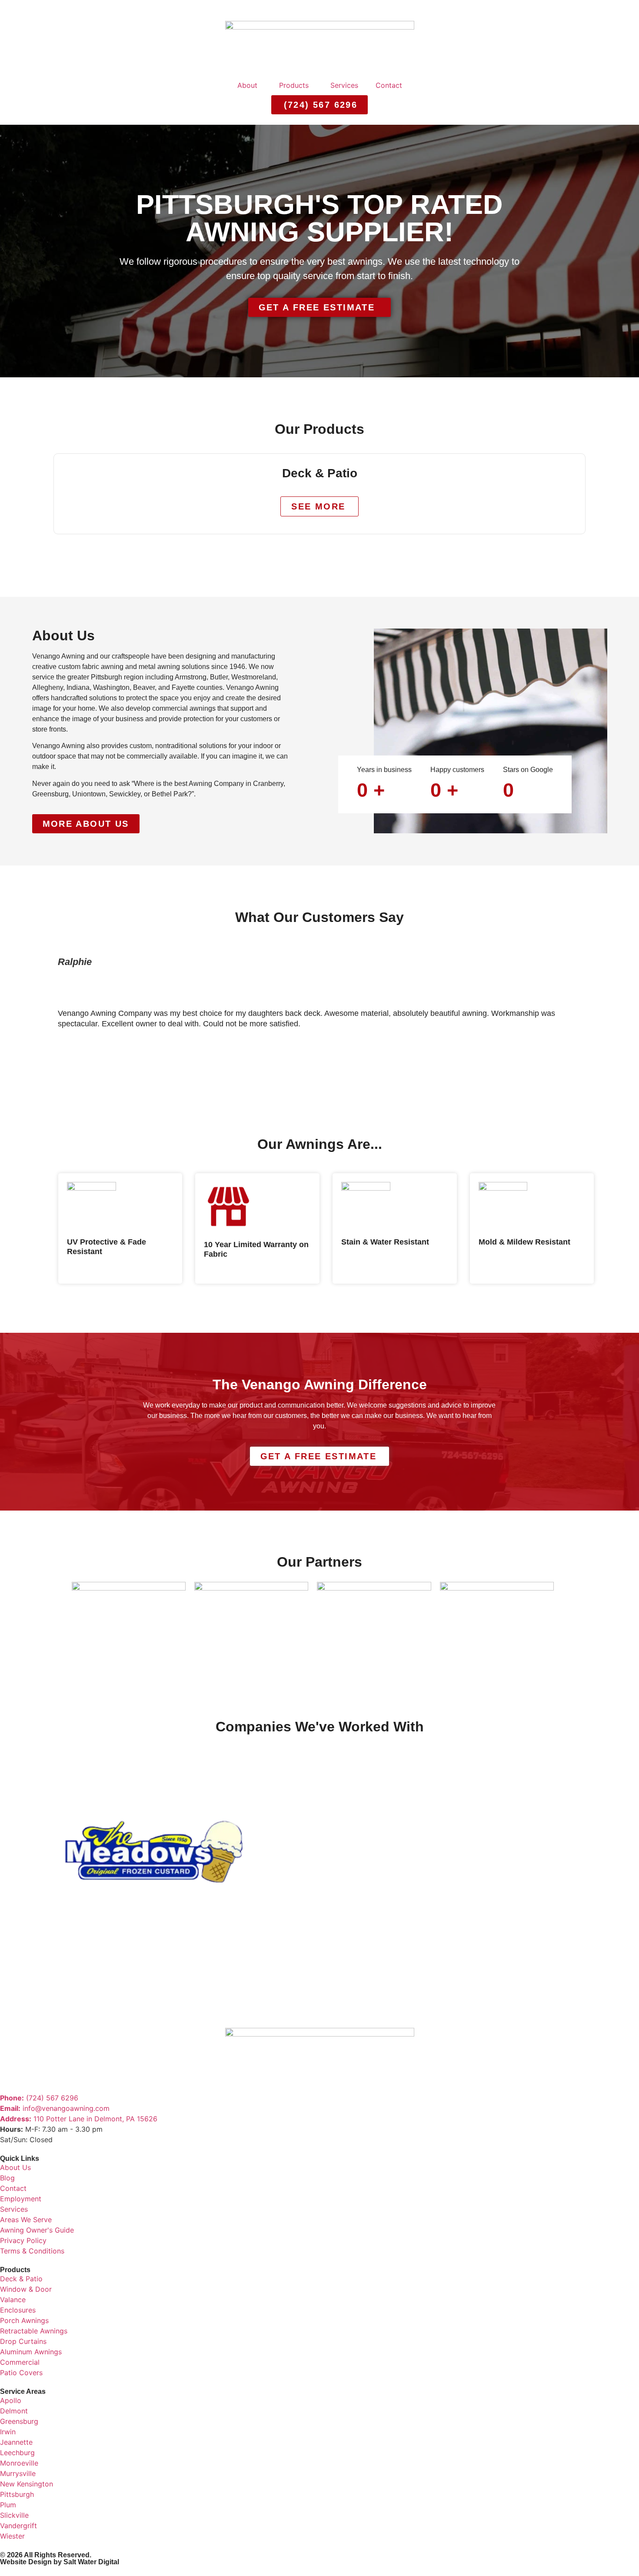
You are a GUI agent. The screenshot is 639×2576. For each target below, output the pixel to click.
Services (344, 85)
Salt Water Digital (91, 2562)
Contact (389, 85)
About (247, 85)
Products (294, 85)
